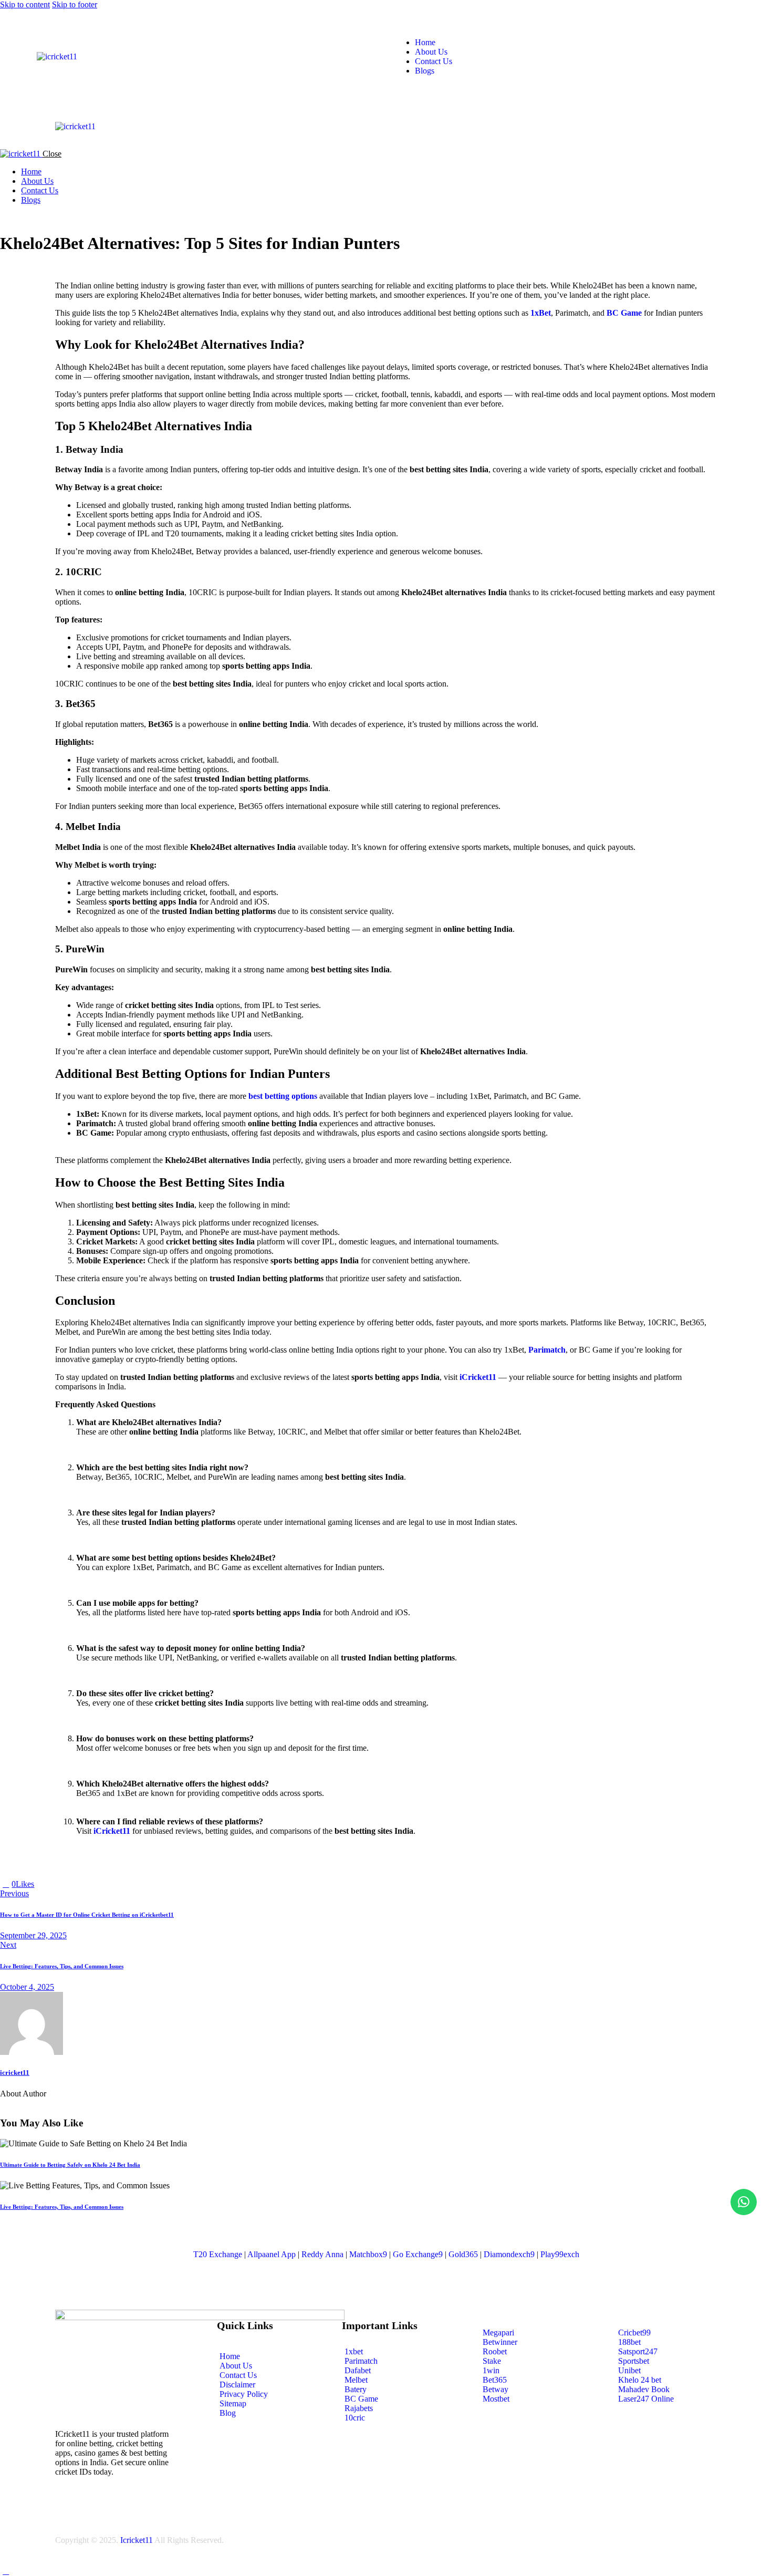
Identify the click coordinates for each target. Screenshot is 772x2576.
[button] (287, 116)
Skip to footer (75, 4)
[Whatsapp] (744, 2202)
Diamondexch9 (509, 2254)
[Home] (57, 56)
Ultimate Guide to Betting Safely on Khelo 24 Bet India (70, 2165)
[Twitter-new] (40, 1884)
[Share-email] (64, 1884)
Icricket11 (137, 2540)
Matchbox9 (368, 2254)
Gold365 (463, 2254)
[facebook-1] (6, 218)
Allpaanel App (272, 2254)
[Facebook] (52, 1884)
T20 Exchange (218, 2254)
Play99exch (560, 2254)
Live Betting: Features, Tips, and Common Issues (62, 2207)
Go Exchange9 (418, 2254)
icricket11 (15, 2073)
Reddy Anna (322, 2254)
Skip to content (25, 4)
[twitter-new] (17, 218)
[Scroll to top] (6, 2571)
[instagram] (41, 218)
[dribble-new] (29, 218)
